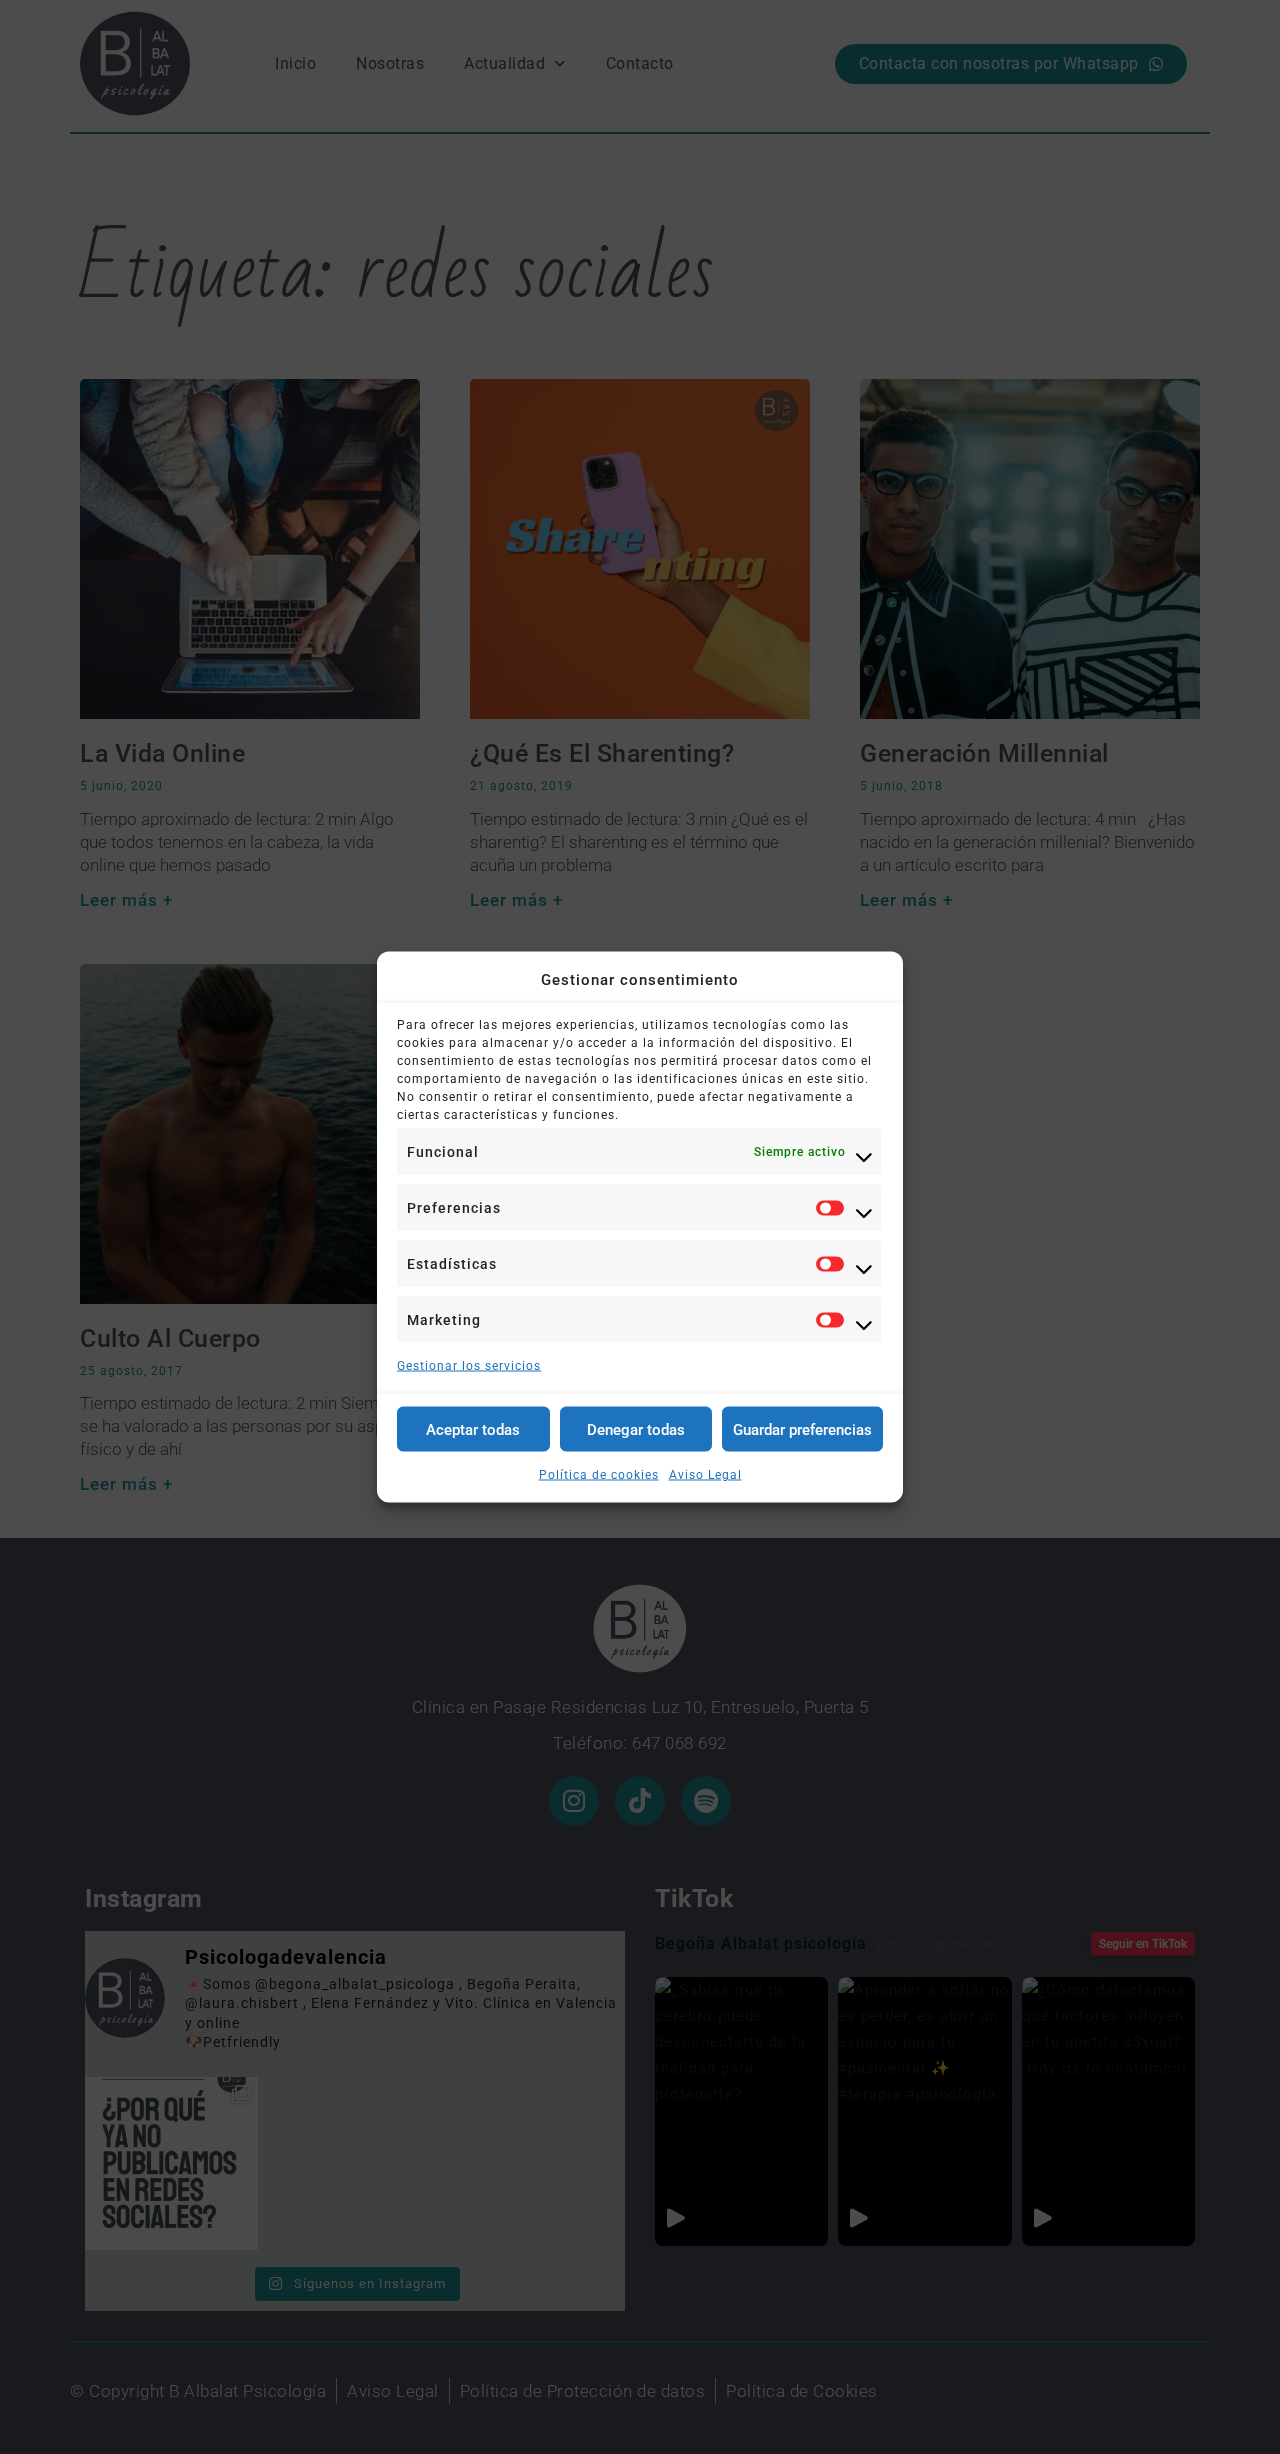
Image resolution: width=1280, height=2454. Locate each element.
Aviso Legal (705, 1475)
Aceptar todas (473, 1429)
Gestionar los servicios (469, 1366)
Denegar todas (636, 1429)
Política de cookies (599, 1475)
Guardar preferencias (802, 1429)
